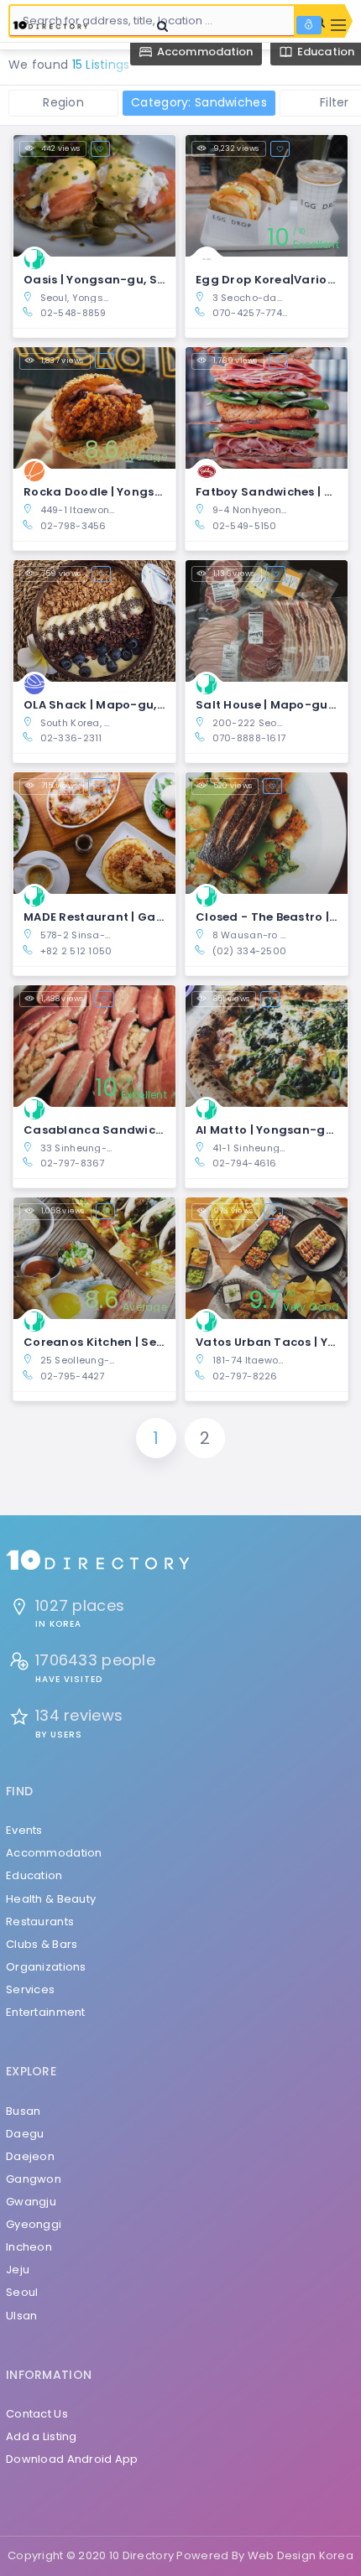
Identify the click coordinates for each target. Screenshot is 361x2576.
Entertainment (46, 2012)
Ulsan (21, 2316)
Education (34, 1875)
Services (30, 1989)
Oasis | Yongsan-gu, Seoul (103, 280)
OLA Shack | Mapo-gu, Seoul (108, 705)
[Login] (309, 25)
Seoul (22, 2292)
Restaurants (40, 1922)
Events (24, 1830)
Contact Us (37, 2414)
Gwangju (31, 2202)
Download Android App (72, 2459)
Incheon (29, 2247)
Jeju (18, 2270)
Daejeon (30, 2156)
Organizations (46, 1967)
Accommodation (54, 1853)
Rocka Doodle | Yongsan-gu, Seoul (128, 492)
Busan (23, 2111)
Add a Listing (42, 2436)
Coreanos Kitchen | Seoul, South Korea (140, 1342)
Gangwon (34, 2179)
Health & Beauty (51, 1899)
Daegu (25, 2134)
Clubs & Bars (42, 1944)
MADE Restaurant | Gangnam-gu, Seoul (144, 917)
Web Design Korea (301, 2555)
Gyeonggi (34, 2224)
